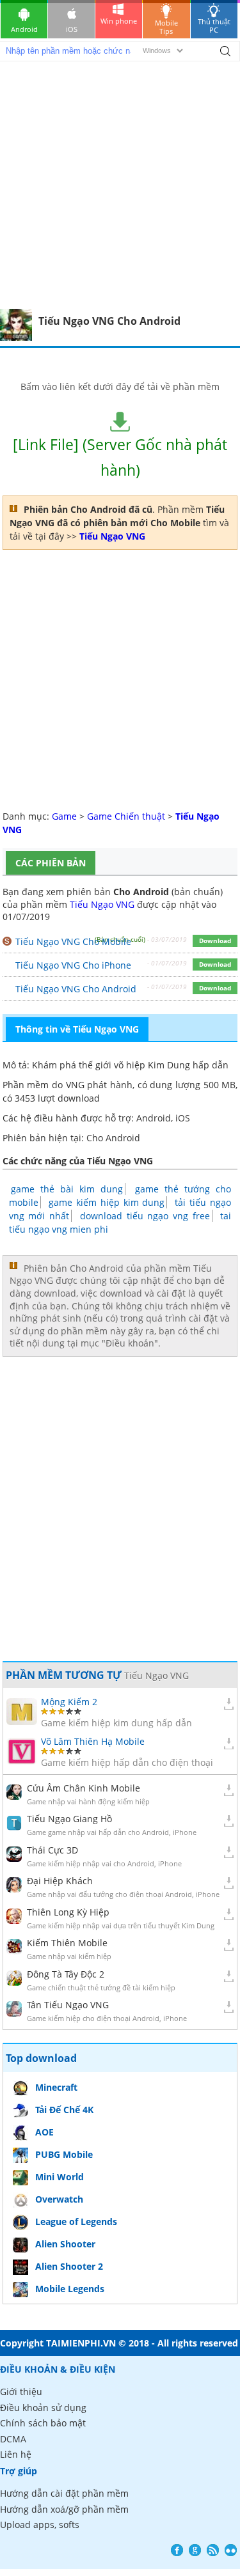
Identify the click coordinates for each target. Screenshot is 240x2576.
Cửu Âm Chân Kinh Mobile (84, 1788)
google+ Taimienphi (195, 2550)
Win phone (119, 21)
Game (64, 816)
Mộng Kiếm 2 (69, 1702)
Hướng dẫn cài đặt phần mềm (64, 2493)
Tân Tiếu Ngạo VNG (68, 2005)
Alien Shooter (65, 2244)
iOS (72, 29)
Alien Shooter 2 (69, 2266)
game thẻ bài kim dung (67, 1189)
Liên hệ (16, 2454)
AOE (44, 2132)
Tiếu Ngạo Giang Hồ (69, 1819)
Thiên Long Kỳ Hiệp (68, 1912)
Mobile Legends (70, 2289)
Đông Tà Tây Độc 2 (66, 1974)
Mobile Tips (166, 27)
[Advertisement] (120, 183)
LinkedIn (231, 2550)
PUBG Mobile (64, 2154)
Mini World (60, 2177)
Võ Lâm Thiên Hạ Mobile (93, 1741)
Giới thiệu (21, 2392)
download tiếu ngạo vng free (145, 1216)
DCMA (13, 2439)
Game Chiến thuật (126, 816)
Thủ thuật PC (214, 26)
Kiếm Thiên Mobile (67, 1943)
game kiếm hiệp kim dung (107, 1202)
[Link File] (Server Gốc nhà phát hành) (120, 457)
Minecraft (56, 2087)
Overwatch (59, 2199)
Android (24, 29)
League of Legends (76, 2221)
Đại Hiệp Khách (60, 1881)
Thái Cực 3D (52, 1850)
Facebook (177, 2550)
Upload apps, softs (40, 2525)
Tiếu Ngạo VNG (102, 904)
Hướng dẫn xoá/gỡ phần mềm (64, 2509)
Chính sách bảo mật (43, 2423)
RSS (213, 2550)
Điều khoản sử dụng (43, 2408)
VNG (75, 1085)
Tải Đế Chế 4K (64, 2110)
